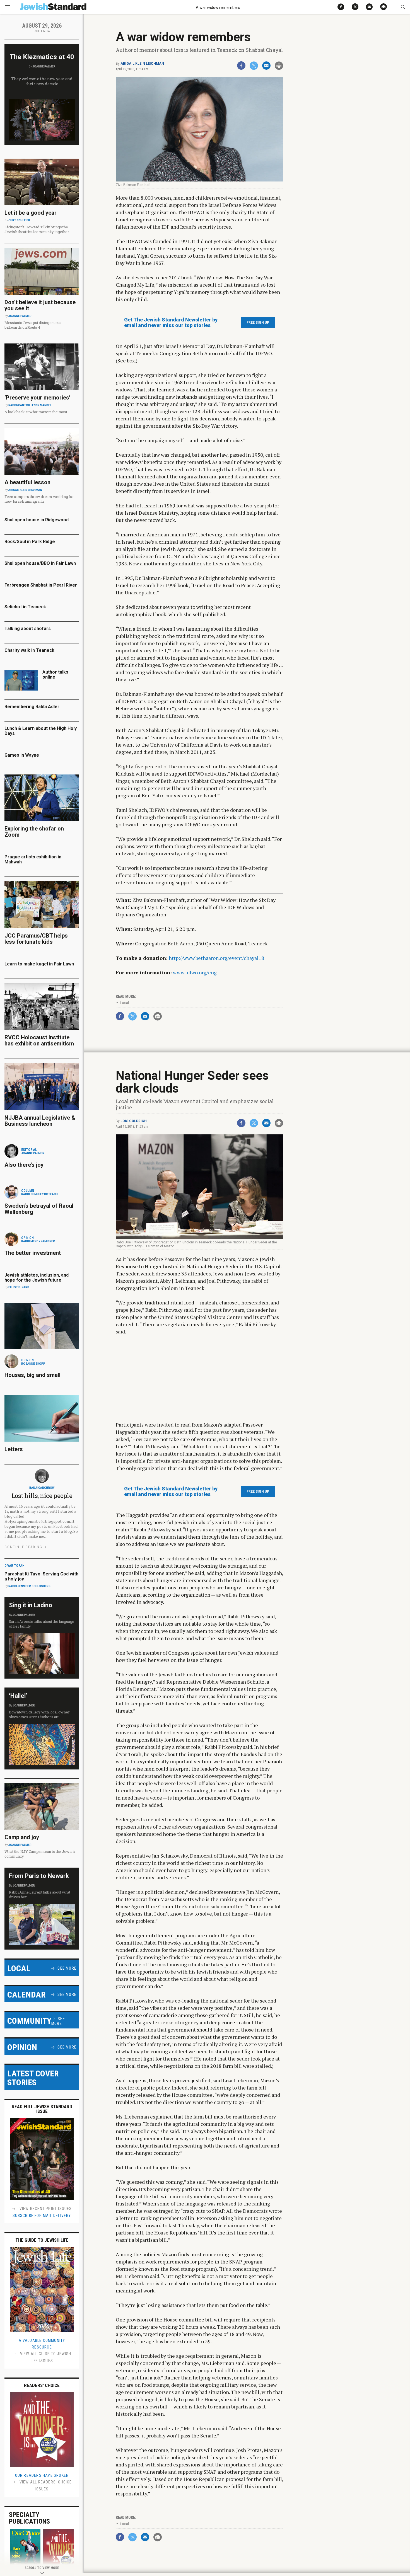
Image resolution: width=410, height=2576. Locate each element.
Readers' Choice (42, 2385)
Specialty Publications (29, 2518)
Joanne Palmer (44, 66)
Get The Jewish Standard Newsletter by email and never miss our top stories (171, 323)
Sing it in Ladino (31, 1605)
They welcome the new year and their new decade (42, 81)
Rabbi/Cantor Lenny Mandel (30, 405)
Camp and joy (22, 1837)
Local (124, 1003)
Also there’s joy (24, 1165)
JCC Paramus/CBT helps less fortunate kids (36, 939)
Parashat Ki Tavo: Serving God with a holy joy (41, 1576)
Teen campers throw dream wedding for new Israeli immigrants (39, 499)
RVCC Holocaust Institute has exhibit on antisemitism (39, 1040)
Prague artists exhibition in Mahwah (33, 859)
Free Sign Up (258, 323)
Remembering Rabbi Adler (32, 707)
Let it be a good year (31, 213)
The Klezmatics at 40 (42, 57)
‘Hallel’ (18, 1696)
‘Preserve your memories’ (38, 398)
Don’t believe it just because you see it (40, 305)
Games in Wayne (22, 755)
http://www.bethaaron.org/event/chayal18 (216, 958)
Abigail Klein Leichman (142, 64)
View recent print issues (45, 2209)
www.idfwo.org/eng (195, 972)
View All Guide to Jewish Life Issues (45, 2357)
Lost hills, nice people (42, 1496)
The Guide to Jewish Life (42, 2240)
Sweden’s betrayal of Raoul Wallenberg (39, 1209)
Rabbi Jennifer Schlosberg (29, 1586)
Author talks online (55, 675)
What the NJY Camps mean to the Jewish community (39, 1854)
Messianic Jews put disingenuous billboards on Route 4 (33, 325)
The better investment (33, 1253)
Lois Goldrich (134, 1121)
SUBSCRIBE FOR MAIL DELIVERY (42, 2216)
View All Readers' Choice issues (45, 2486)
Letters (14, 1449)
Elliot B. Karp (19, 1287)
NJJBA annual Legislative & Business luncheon (40, 1121)
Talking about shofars (28, 629)
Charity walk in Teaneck (29, 650)
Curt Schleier (19, 220)
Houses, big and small (32, 1375)
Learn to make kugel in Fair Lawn (39, 964)
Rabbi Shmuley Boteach (39, 1194)
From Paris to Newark (39, 1876)
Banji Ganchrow (42, 1488)
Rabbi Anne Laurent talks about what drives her (40, 1895)
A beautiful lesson (27, 482)
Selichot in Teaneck (25, 607)
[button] (403, 7)
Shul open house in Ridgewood (37, 520)
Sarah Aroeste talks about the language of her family (42, 1624)
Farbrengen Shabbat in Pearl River (41, 585)
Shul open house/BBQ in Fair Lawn (40, 563)
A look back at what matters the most (36, 412)
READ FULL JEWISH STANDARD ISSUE (42, 2109)
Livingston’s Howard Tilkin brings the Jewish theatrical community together (37, 229)
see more (67, 1968)
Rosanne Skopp (33, 1364)
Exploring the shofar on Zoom (34, 832)
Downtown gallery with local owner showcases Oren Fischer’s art (39, 1714)
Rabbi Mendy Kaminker (38, 1241)
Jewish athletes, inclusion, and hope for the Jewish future (37, 1278)
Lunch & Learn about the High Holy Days (41, 731)
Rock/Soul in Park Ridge (30, 542)
